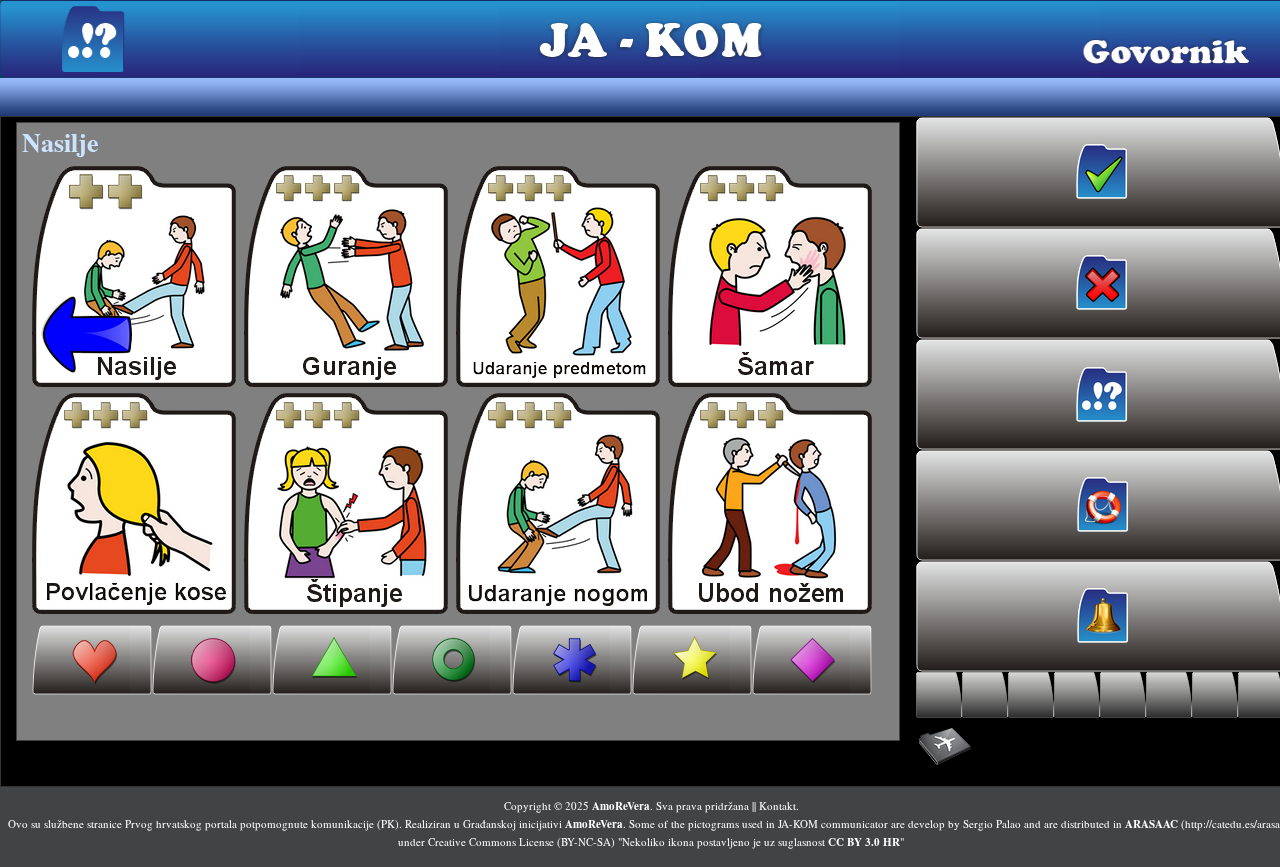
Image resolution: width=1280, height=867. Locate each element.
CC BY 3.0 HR (864, 842)
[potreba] (452, 660)
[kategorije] (572, 660)
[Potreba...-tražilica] (1123, 695)
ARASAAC (1151, 824)
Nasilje (60, 142)
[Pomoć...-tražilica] (1077, 695)
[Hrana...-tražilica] (985, 695)
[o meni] (92, 660)
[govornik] (346, 276)
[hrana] (212, 660)
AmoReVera (621, 806)
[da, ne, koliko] (692, 660)
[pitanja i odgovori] (812, 660)
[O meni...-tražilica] (939, 695)
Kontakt (777, 805)
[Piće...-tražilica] (1031, 695)
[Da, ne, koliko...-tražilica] (1215, 695)
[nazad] (134, 276)
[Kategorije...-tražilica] (1169, 695)
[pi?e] (332, 660)
